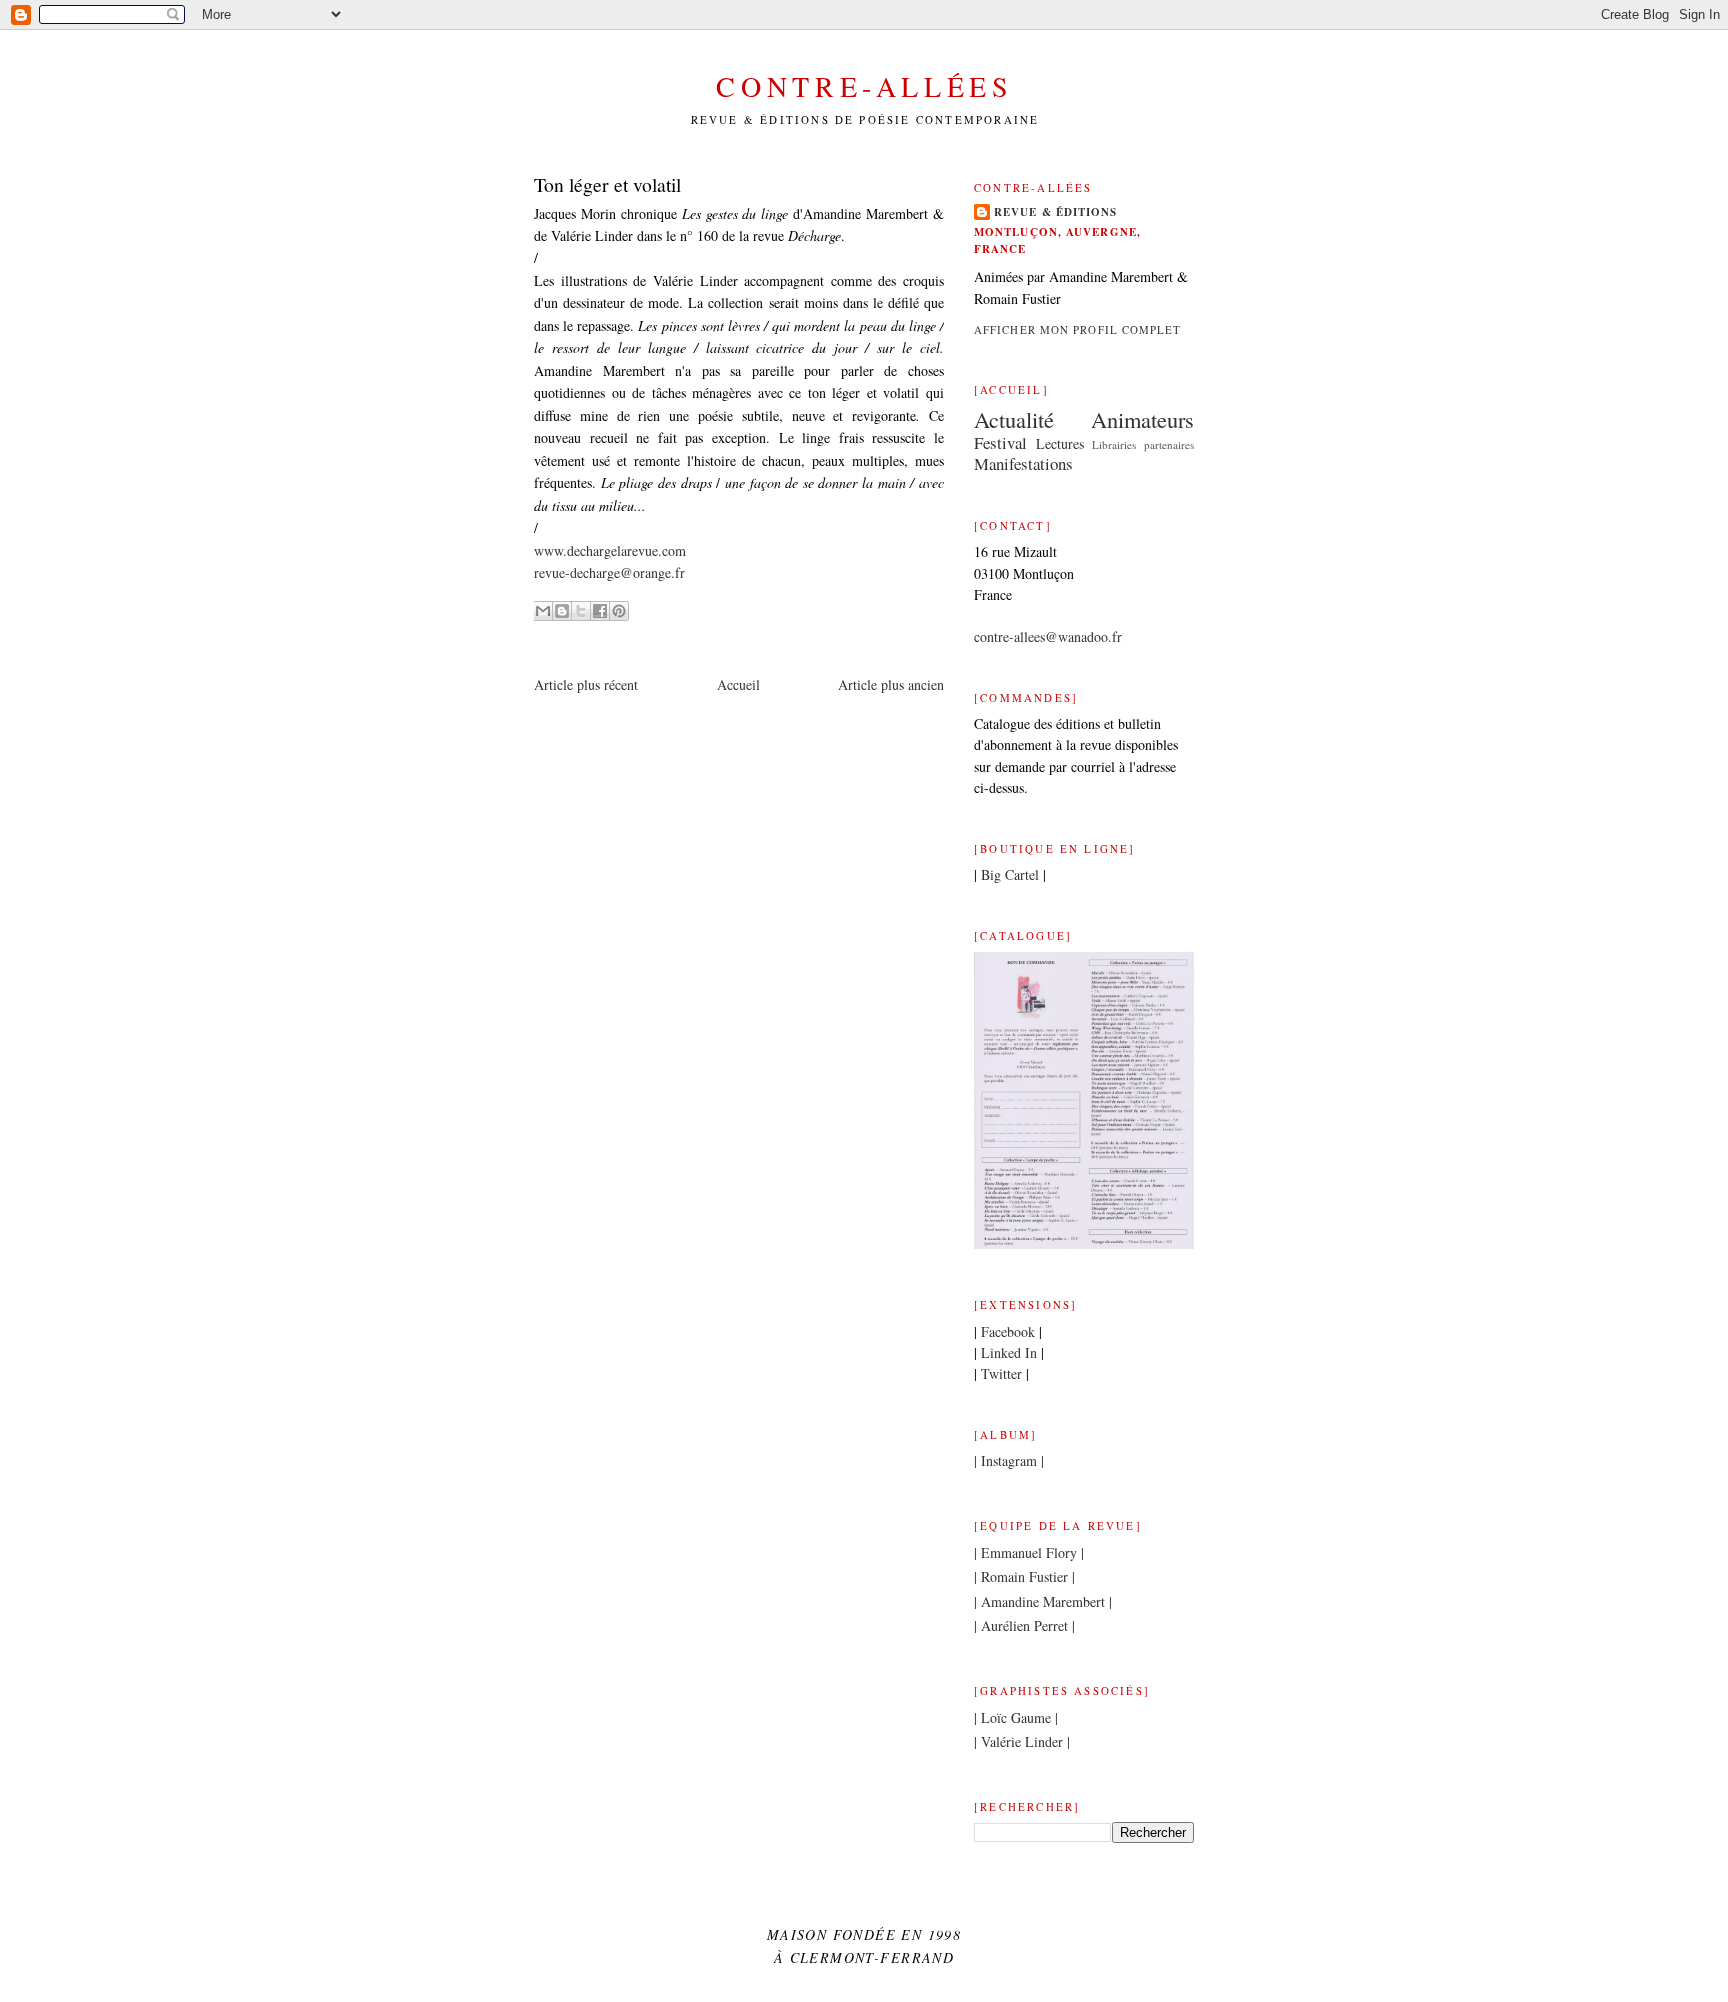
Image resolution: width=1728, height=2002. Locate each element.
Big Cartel (1010, 874)
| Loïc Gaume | (1016, 1717)
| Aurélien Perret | (1024, 1625)
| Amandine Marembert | (1043, 1601)
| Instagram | (1009, 1460)
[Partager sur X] (581, 611)
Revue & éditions (1056, 212)
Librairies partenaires (1143, 444)
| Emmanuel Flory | (1029, 1552)
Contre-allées (864, 86)
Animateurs (1142, 419)
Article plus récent (586, 684)
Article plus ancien (891, 684)
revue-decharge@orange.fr (609, 572)
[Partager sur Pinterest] (619, 611)
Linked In (1009, 1352)
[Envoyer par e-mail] (543, 611)
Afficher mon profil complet (1078, 329)
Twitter (1001, 1373)
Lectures (1060, 443)
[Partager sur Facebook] (600, 611)
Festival (1000, 442)
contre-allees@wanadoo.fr (1048, 636)
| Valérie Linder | (1022, 1741)
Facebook (1008, 1331)
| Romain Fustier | (1024, 1576)
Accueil (738, 684)
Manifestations (1023, 463)
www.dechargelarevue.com (610, 550)
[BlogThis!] (562, 611)
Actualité (1014, 419)
